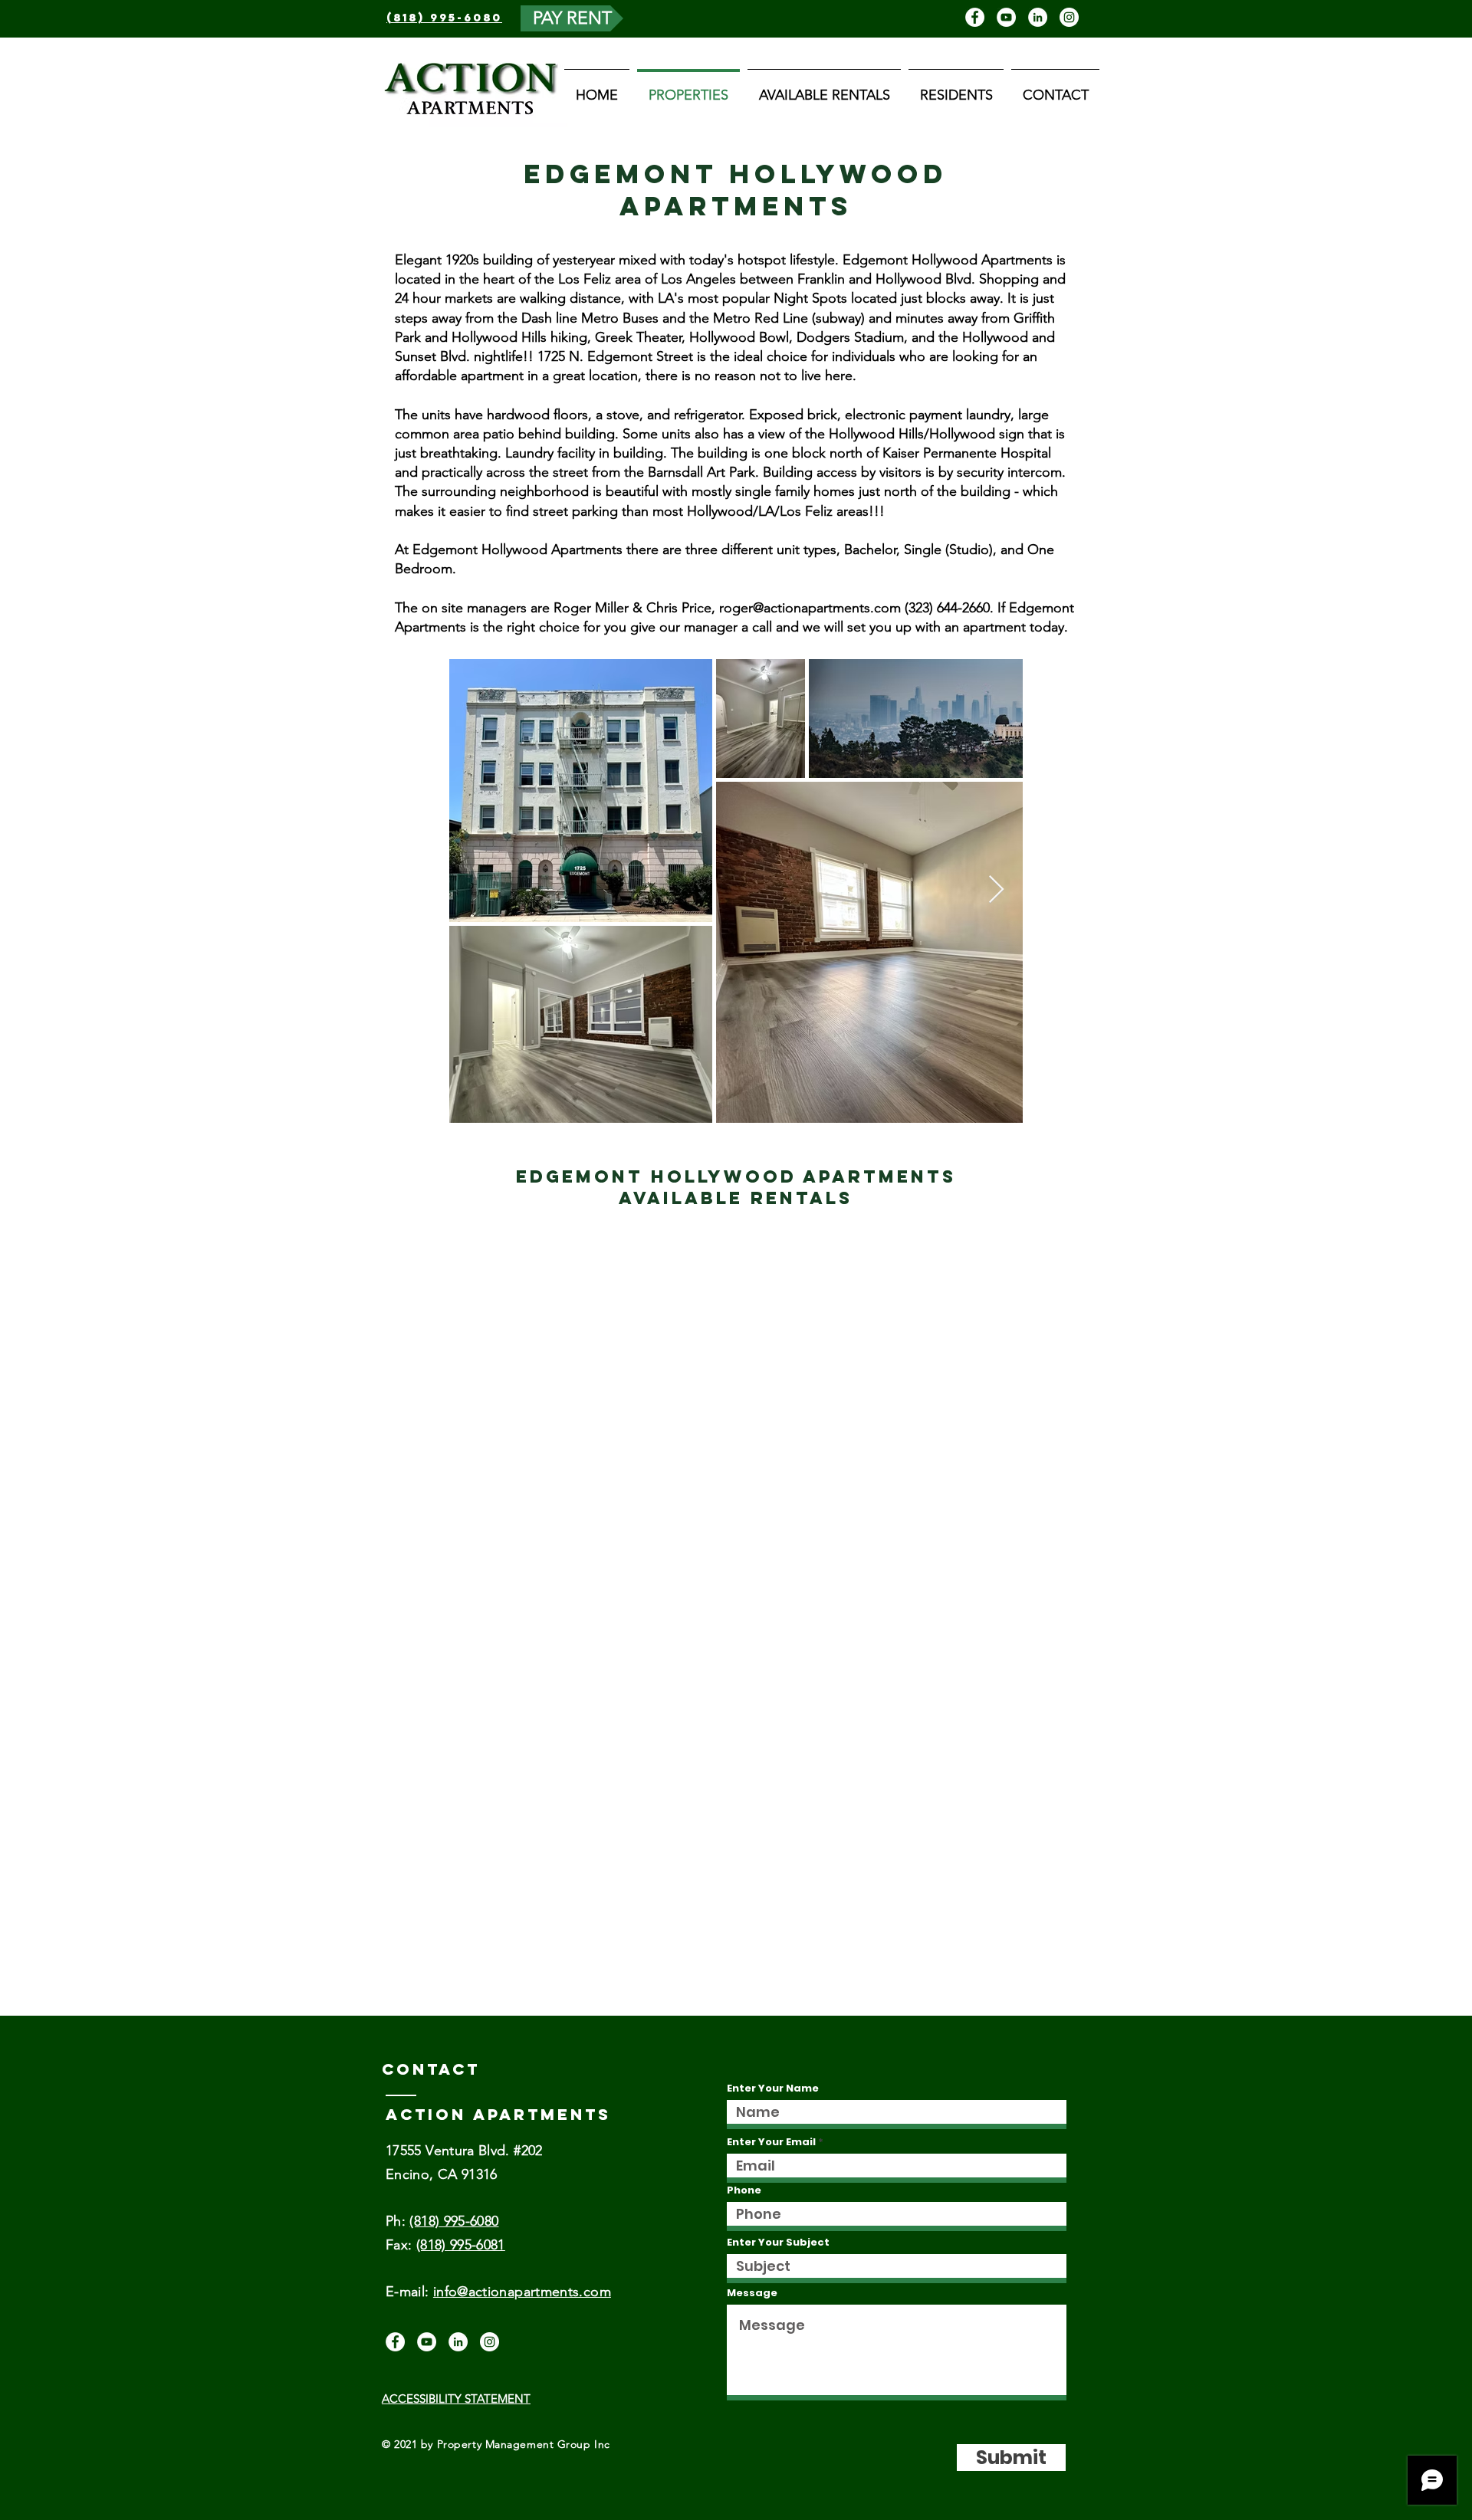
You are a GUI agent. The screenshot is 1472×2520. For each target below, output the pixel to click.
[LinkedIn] (1038, 17)
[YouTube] (1006, 17)
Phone (744, 2190)
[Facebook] (975, 17)
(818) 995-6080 (454, 2221)
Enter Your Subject (778, 2242)
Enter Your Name (773, 2088)
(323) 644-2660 (947, 608)
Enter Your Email (771, 2142)
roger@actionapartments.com (810, 608)
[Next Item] (996, 890)
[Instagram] (1069, 17)
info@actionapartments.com (522, 2292)
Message (752, 2293)
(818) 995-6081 (461, 2245)
